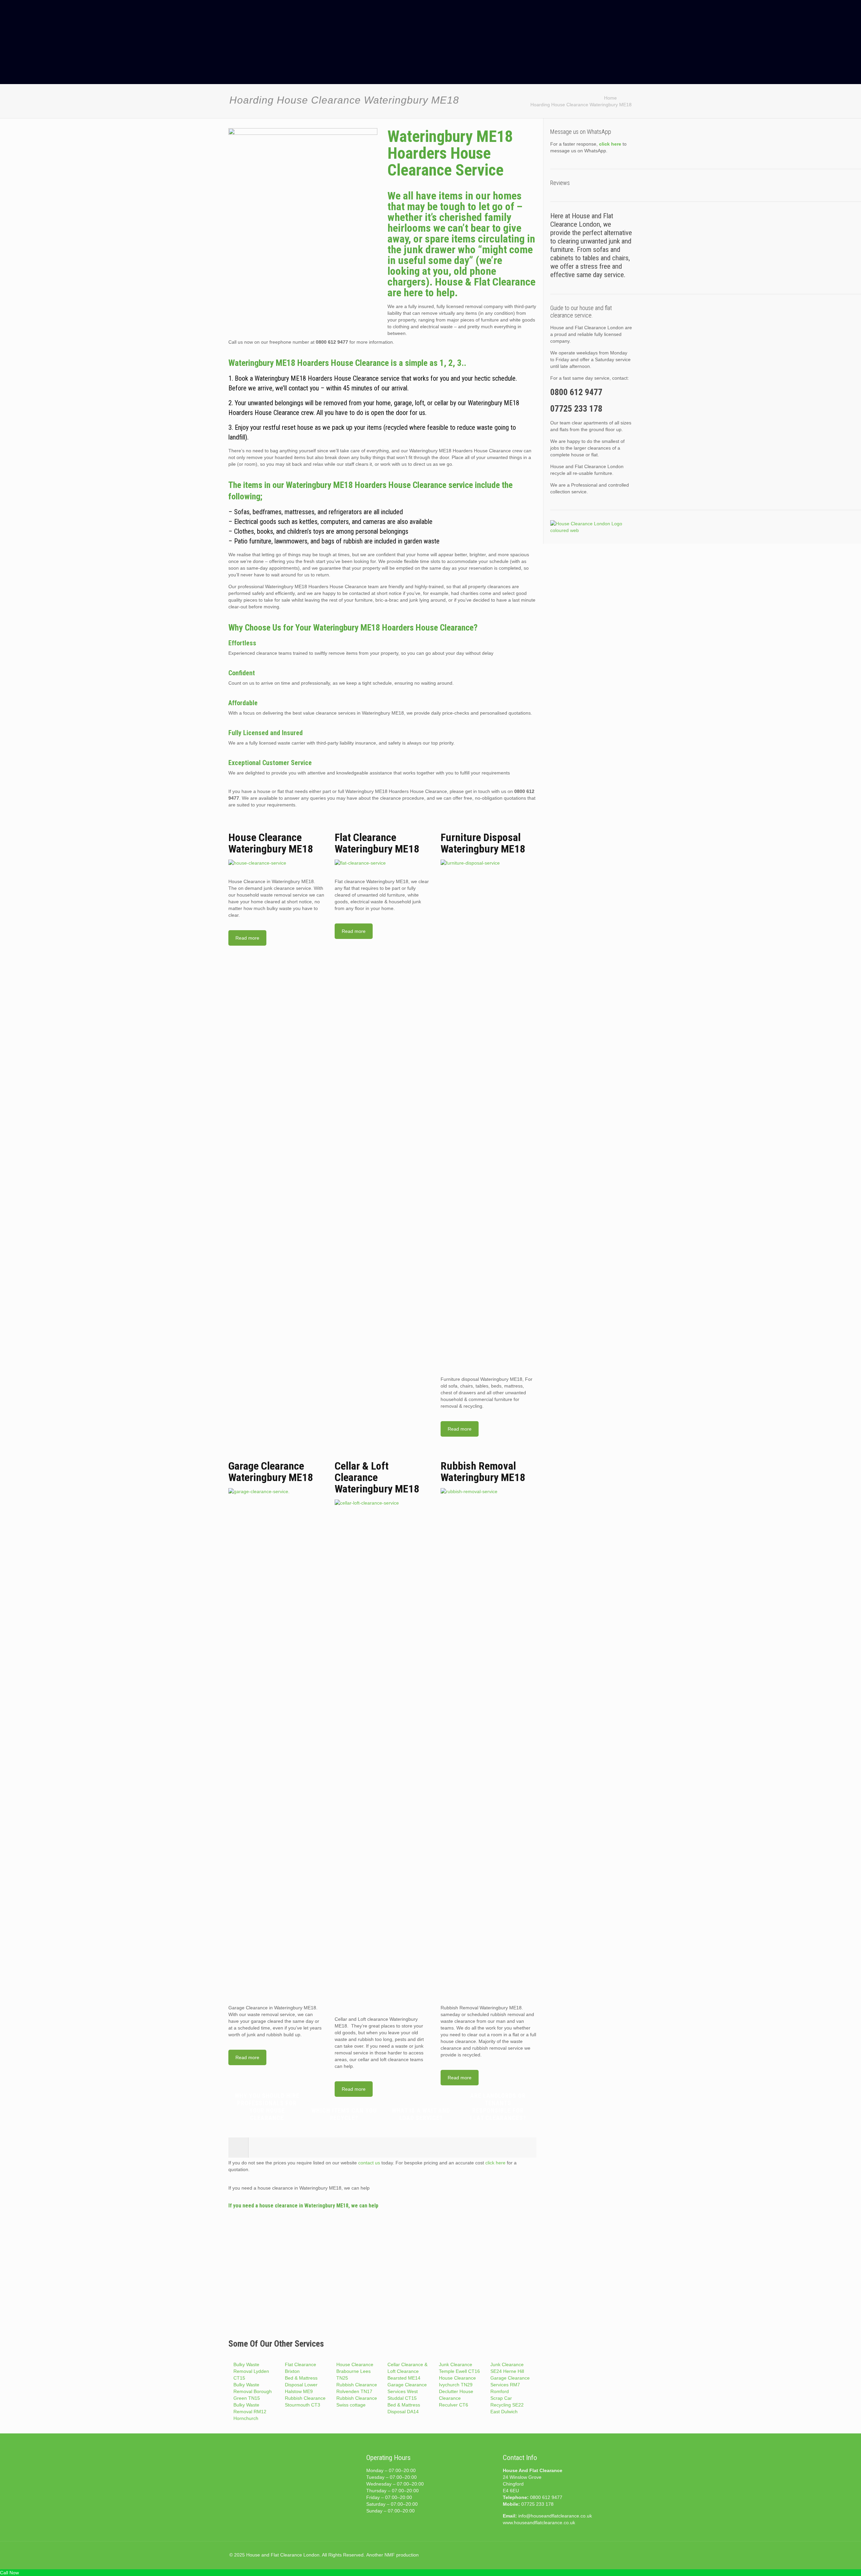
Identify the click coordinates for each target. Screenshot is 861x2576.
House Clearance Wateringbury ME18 (271, 843)
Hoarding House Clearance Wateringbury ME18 (581, 105)
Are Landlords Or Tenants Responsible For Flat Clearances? (498, 2107)
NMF (390, 2555)
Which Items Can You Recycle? (344, 2114)
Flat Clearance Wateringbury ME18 (377, 843)
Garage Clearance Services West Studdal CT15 (407, 2391)
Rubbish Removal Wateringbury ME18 (483, 1472)
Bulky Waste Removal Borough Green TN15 (253, 2391)
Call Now (9, 2573)
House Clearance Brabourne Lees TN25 (355, 2371)
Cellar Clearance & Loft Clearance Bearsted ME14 (407, 2371)
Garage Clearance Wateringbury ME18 (271, 1472)
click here (495, 2163)
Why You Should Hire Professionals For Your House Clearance (267, 2107)
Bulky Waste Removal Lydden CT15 (251, 2371)
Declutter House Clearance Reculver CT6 (456, 2398)
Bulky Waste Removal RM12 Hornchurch (250, 2412)
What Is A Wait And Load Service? (421, 2114)
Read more (247, 938)
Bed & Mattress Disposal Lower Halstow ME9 (301, 2385)
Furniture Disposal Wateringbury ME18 (483, 843)
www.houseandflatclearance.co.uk (539, 2523)
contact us (369, 2163)
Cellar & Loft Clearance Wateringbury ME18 (377, 1477)
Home (610, 98)
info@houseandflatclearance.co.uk (555, 2516)
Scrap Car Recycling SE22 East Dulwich (507, 2405)
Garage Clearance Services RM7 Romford (510, 2385)
